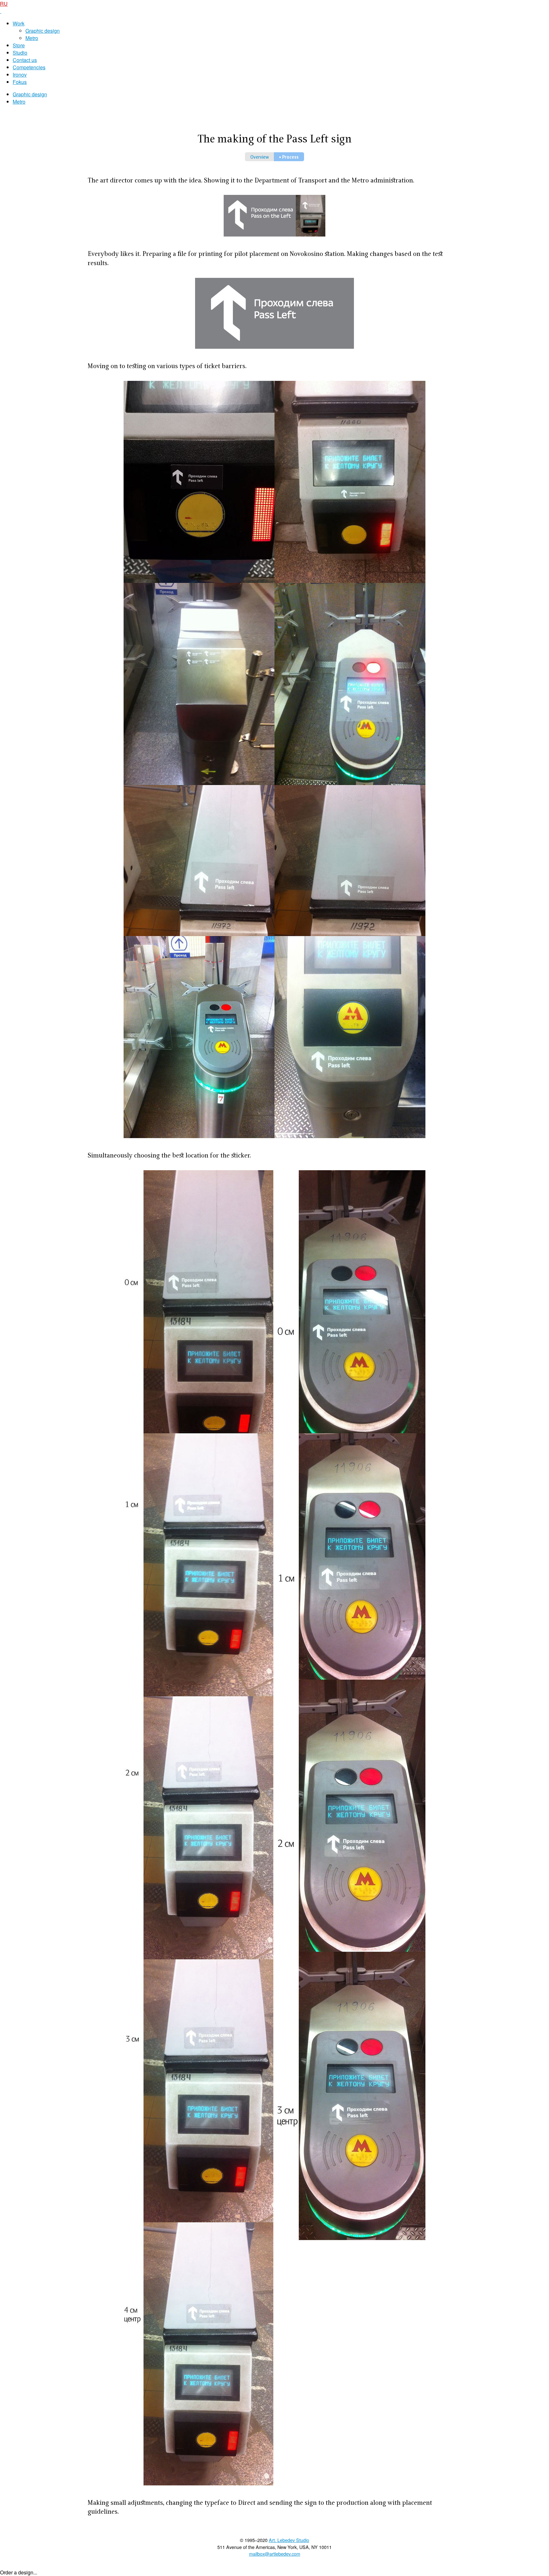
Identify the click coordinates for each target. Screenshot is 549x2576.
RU (4, 4)
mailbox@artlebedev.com (275, 2554)
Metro (32, 38)
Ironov (20, 75)
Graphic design (43, 31)
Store (19, 45)
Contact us (25, 60)
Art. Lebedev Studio (289, 2540)
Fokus (20, 82)
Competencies (29, 67)
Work (19, 23)
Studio (20, 53)
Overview (260, 158)
